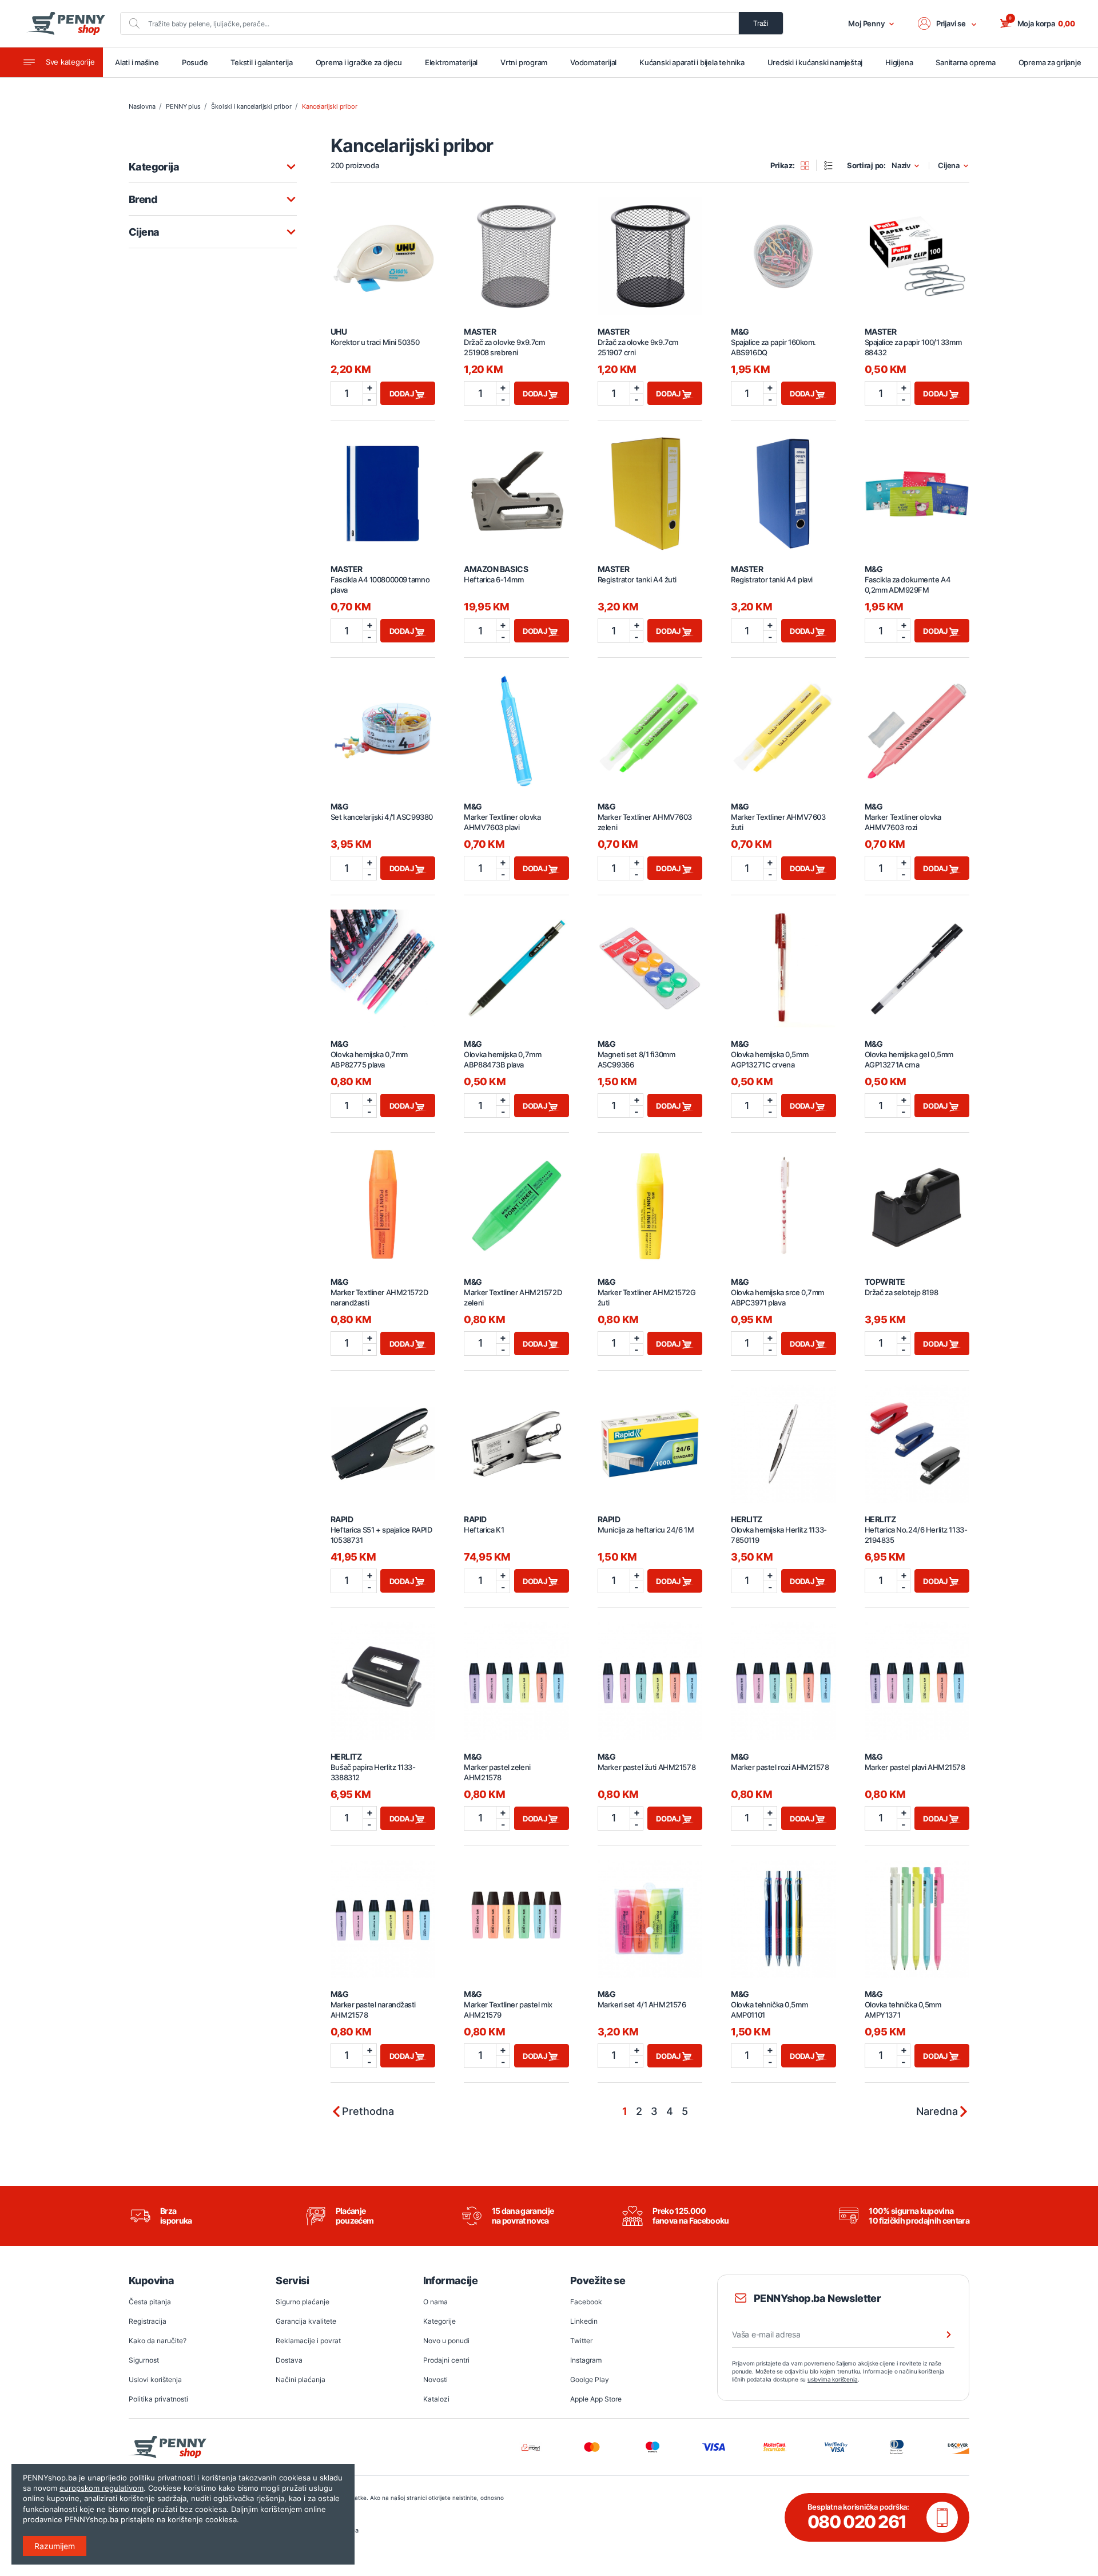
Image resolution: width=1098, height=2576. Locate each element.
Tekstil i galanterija (261, 62)
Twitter (581, 2341)
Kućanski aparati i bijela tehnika (692, 62)
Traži (761, 23)
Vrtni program (524, 62)
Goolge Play (590, 2379)
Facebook (586, 2302)
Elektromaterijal (451, 62)
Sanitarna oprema (965, 62)
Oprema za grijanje (1050, 62)
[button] (948, 23)
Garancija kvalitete (306, 2321)
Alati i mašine (137, 62)
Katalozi (436, 2399)
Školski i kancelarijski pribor (251, 106)
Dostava (289, 2360)
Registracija (148, 2321)
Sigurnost (144, 2360)
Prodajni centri (446, 2360)
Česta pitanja (150, 2302)
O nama (435, 2302)
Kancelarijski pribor (329, 106)
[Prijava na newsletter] (941, 2335)
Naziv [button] (901, 166)
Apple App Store (596, 2399)
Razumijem (55, 2546)
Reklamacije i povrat (308, 2341)
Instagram (586, 2360)
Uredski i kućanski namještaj (815, 62)
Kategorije (439, 2321)
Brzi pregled (383, 250)
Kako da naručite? (158, 2341)
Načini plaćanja (301, 2379)
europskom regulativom (102, 2488)
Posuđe (195, 62)
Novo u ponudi (446, 2341)
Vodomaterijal (593, 62)
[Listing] (832, 165)
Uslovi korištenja (155, 2379)
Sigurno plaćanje (303, 2302)
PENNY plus (183, 106)
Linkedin (584, 2321)
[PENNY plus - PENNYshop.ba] (66, 23)
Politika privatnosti (158, 2399)
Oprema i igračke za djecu (359, 62)
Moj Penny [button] (866, 23)
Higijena (899, 62)
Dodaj (403, 394)
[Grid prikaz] (809, 165)
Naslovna (142, 106)
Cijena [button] (949, 166)
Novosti (435, 2379)
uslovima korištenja (833, 2379)
